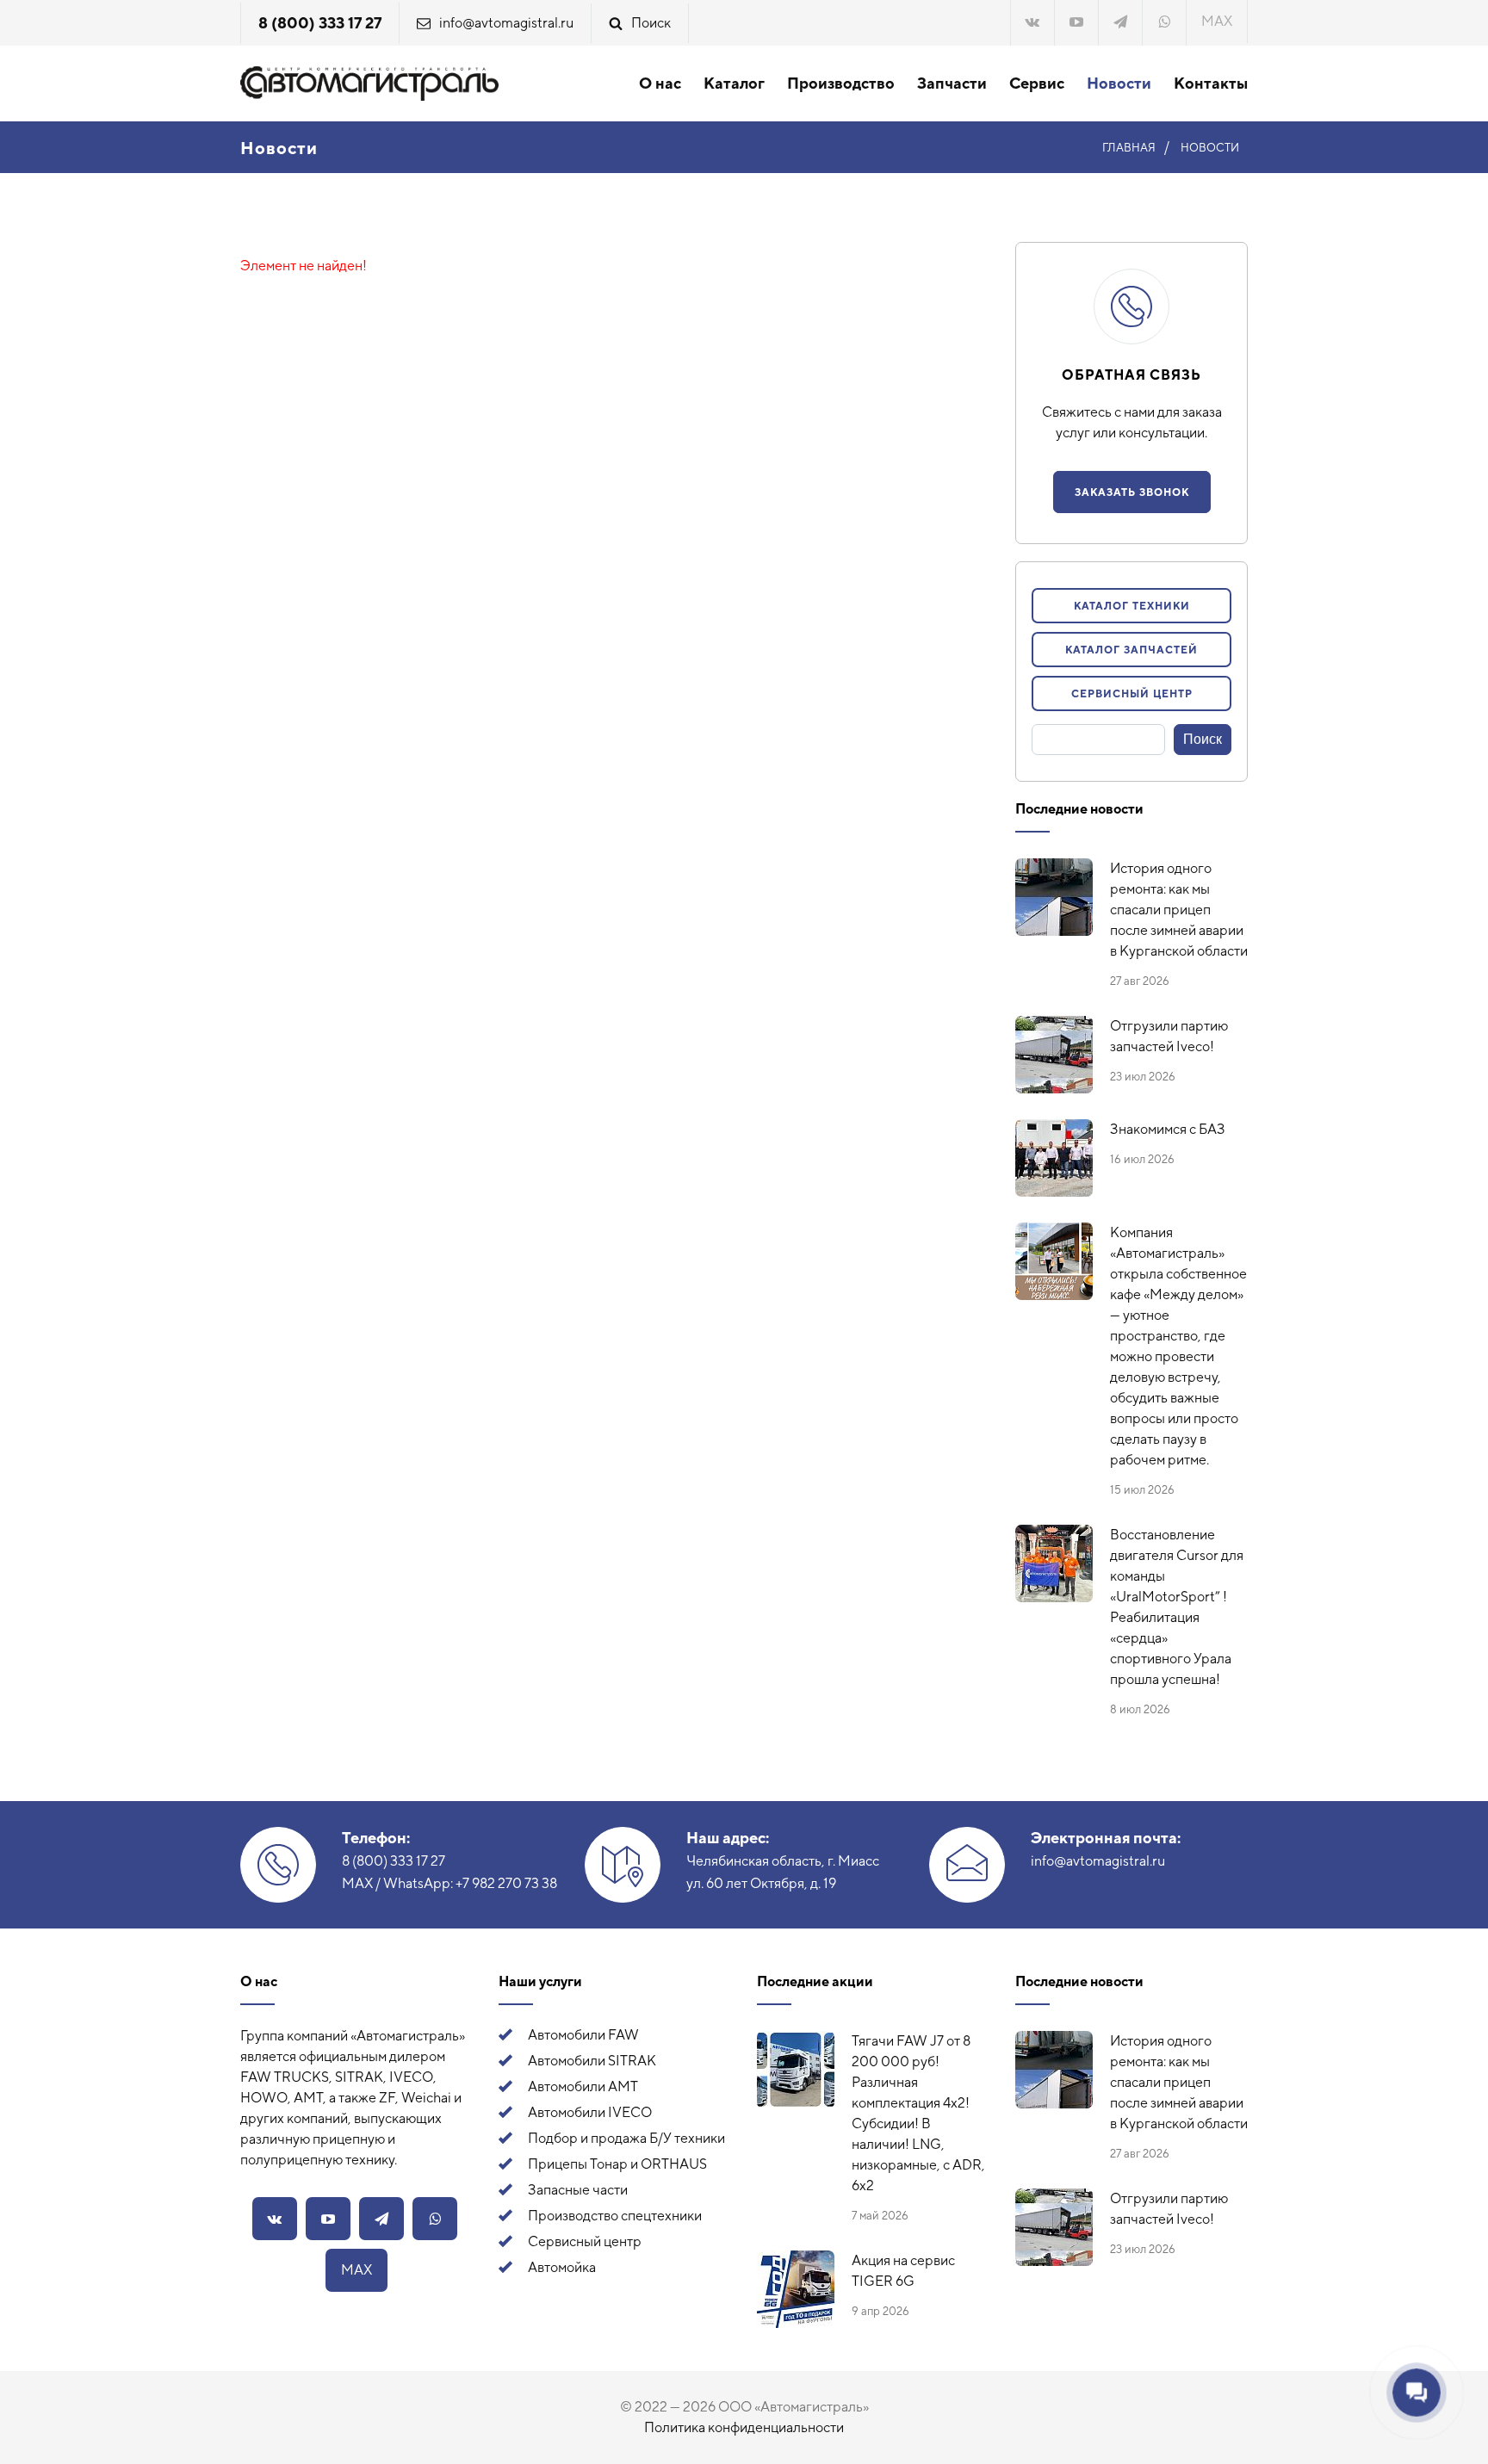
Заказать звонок (1132, 492)
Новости (1119, 83)
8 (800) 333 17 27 (320, 23)
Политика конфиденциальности (744, 2427)
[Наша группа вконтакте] (1032, 23)
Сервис (1037, 83)
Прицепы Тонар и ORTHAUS (617, 2164)
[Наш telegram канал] (1120, 23)
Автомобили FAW (583, 2035)
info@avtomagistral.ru (506, 23)
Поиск (651, 23)
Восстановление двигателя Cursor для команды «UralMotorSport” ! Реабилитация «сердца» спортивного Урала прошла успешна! (1177, 1607)
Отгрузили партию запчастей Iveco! (1169, 1036)
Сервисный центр (1132, 694)
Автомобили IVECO (590, 2112)
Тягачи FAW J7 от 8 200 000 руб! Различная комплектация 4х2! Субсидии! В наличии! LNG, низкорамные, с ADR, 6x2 (918, 2113)
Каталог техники (1132, 606)
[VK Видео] (1076, 23)
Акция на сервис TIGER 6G (903, 2271)
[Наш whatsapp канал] (1164, 23)
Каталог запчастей (1131, 650)
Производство (841, 83)
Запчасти (952, 83)
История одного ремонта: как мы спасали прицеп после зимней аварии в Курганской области (1179, 910)
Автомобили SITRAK (592, 2061)
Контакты (1211, 83)
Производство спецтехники (615, 2216)
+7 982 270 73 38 (506, 1883)
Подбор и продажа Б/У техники (626, 2138)
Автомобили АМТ (583, 2086)
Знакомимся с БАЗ (1168, 1129)
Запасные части (578, 2190)
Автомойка (562, 2267)
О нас (660, 83)
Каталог (734, 83)
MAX (1217, 21)
